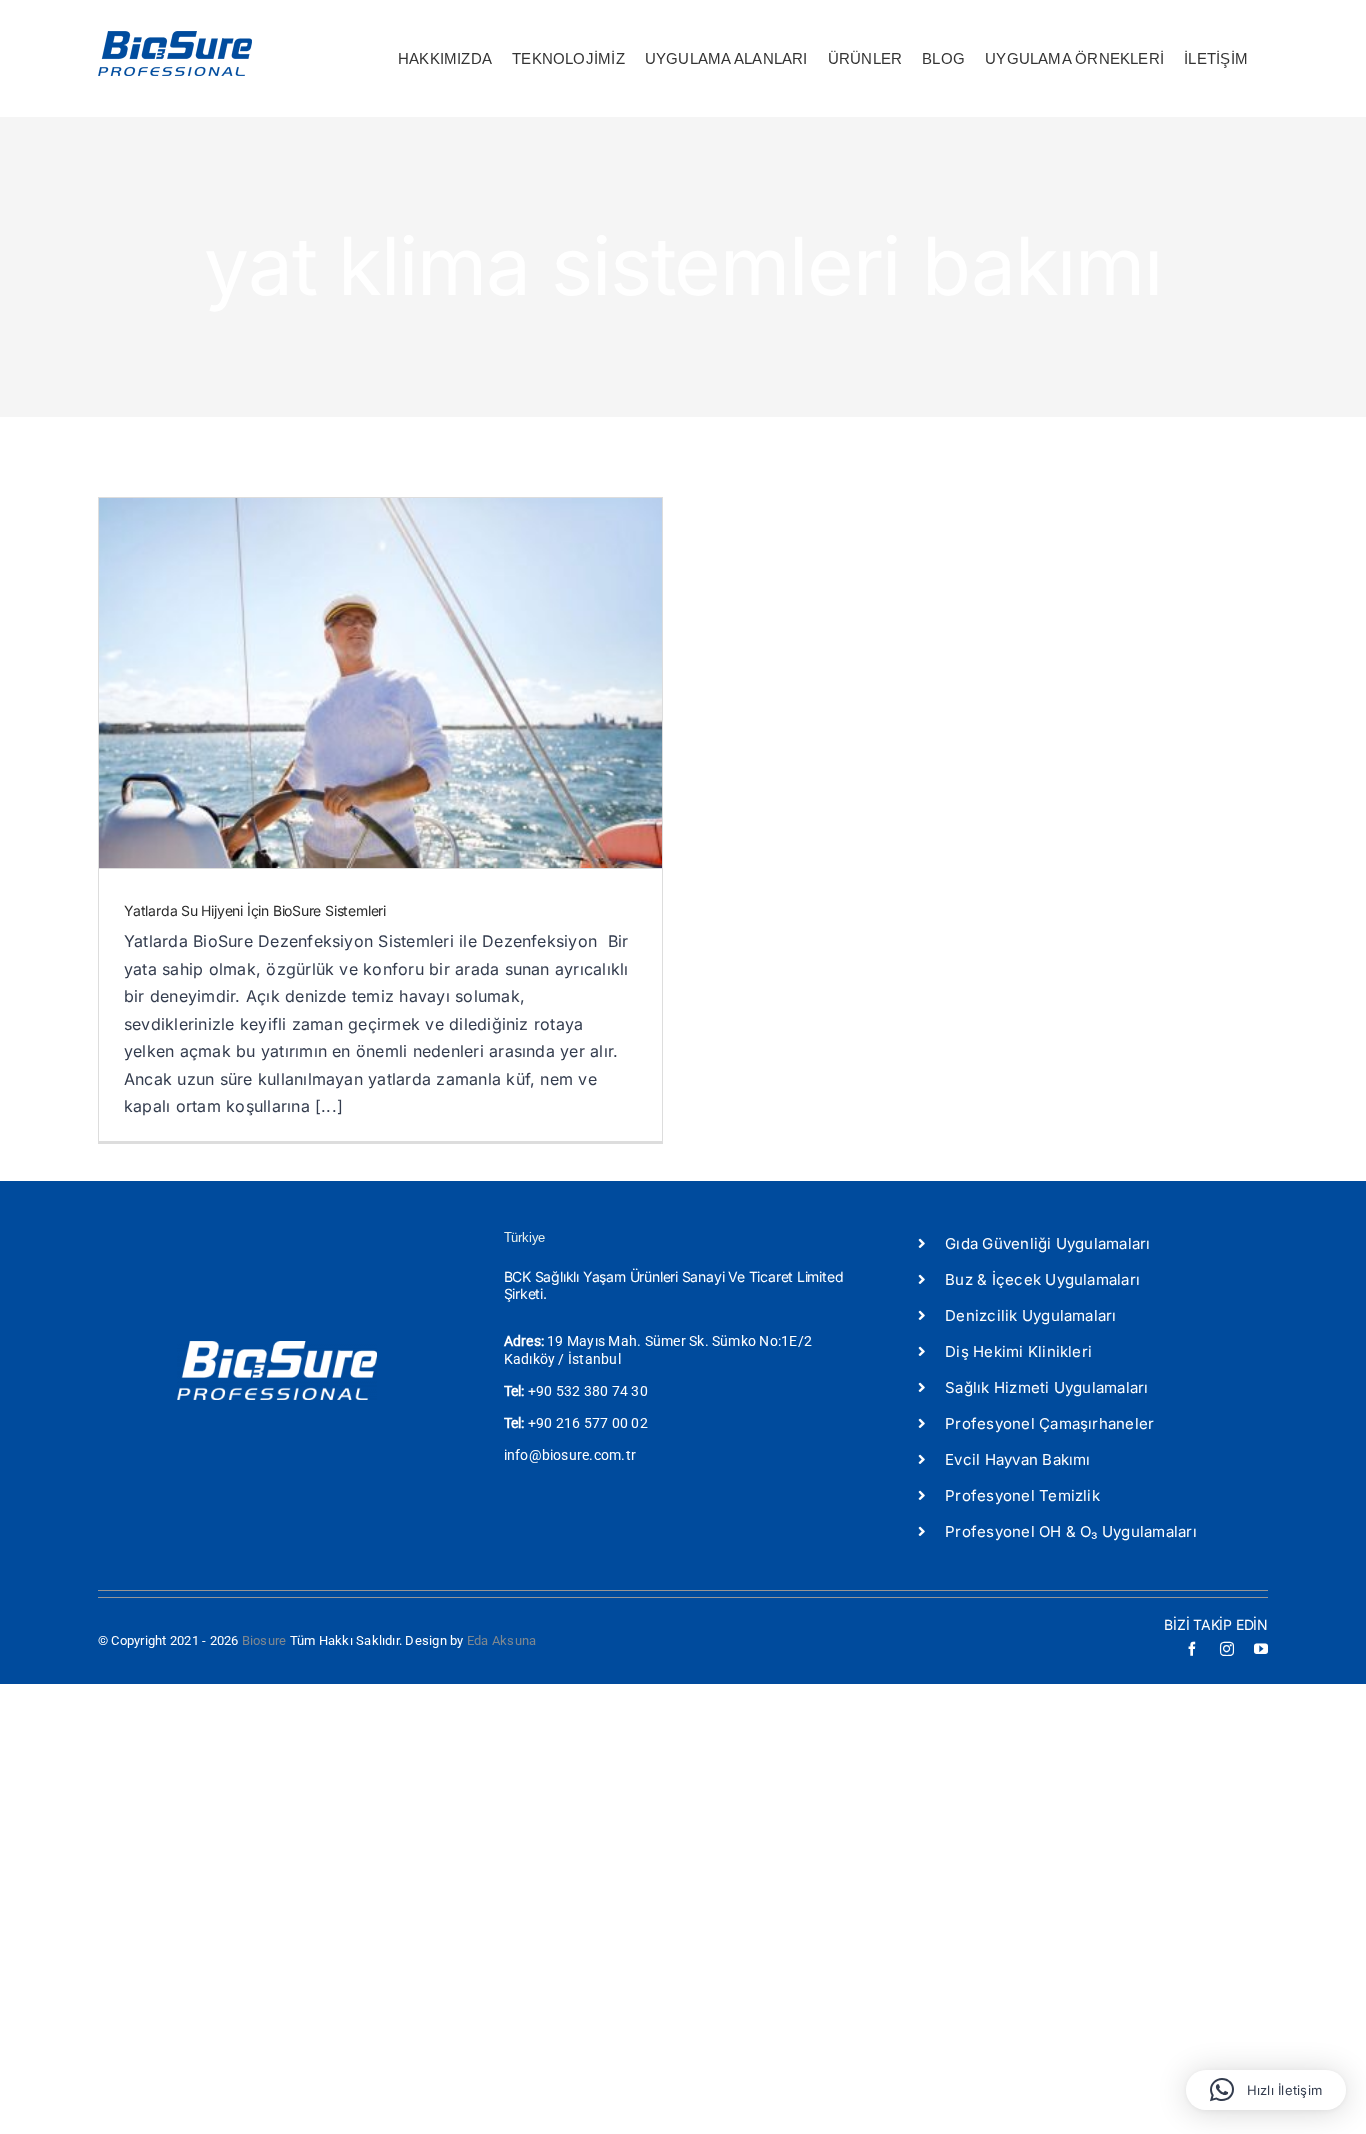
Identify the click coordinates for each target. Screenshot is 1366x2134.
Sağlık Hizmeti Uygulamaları (1046, 1387)
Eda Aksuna (501, 1640)
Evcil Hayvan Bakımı (1018, 1459)
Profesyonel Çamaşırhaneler (1049, 1423)
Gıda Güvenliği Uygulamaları (1047, 1243)
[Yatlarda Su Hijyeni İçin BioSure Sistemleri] (380, 683)
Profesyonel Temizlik (1022, 1495)
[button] (1266, 2090)
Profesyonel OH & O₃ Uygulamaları (1071, 1531)
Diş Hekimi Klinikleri (1018, 1351)
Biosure (264, 1640)
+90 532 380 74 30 (588, 1391)
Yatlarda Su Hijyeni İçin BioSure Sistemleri (255, 910)
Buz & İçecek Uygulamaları (1042, 1279)
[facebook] (1192, 1649)
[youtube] (1261, 1649)
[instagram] (1227, 1649)
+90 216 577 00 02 (588, 1423)
